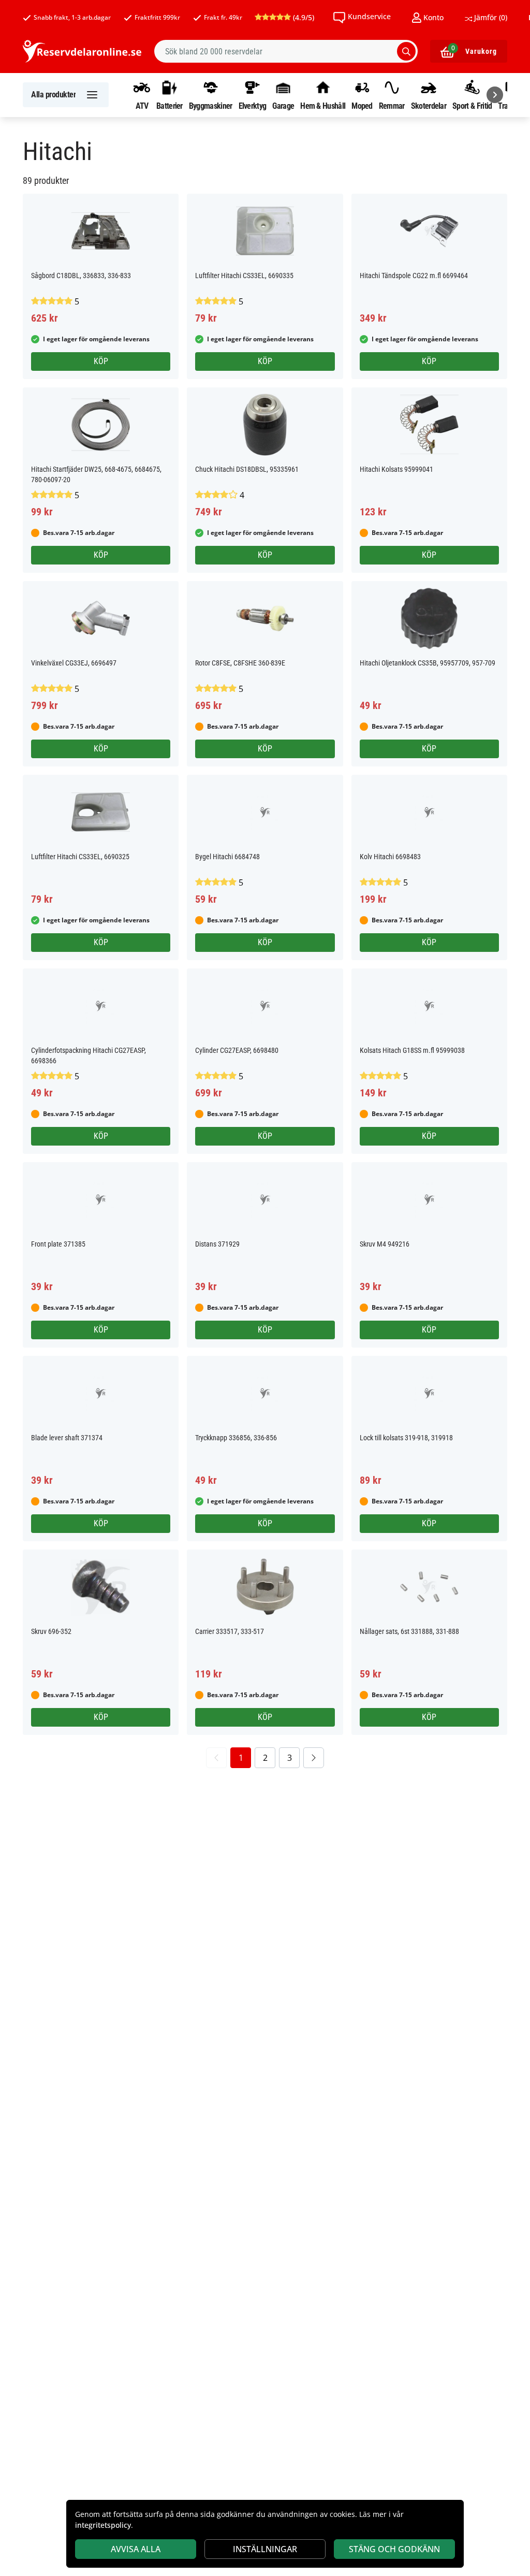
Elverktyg (253, 106)
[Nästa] (495, 95)
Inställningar (265, 2549)
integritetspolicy (103, 2525)
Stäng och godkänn (394, 2549)
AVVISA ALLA (136, 2549)
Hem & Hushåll (323, 106)
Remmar (392, 106)
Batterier (170, 106)
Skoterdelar (429, 106)
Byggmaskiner (211, 106)
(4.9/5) (303, 17)
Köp (101, 361)
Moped (362, 106)
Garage (283, 106)
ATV (142, 106)
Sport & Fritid (472, 106)
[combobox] (286, 51)
